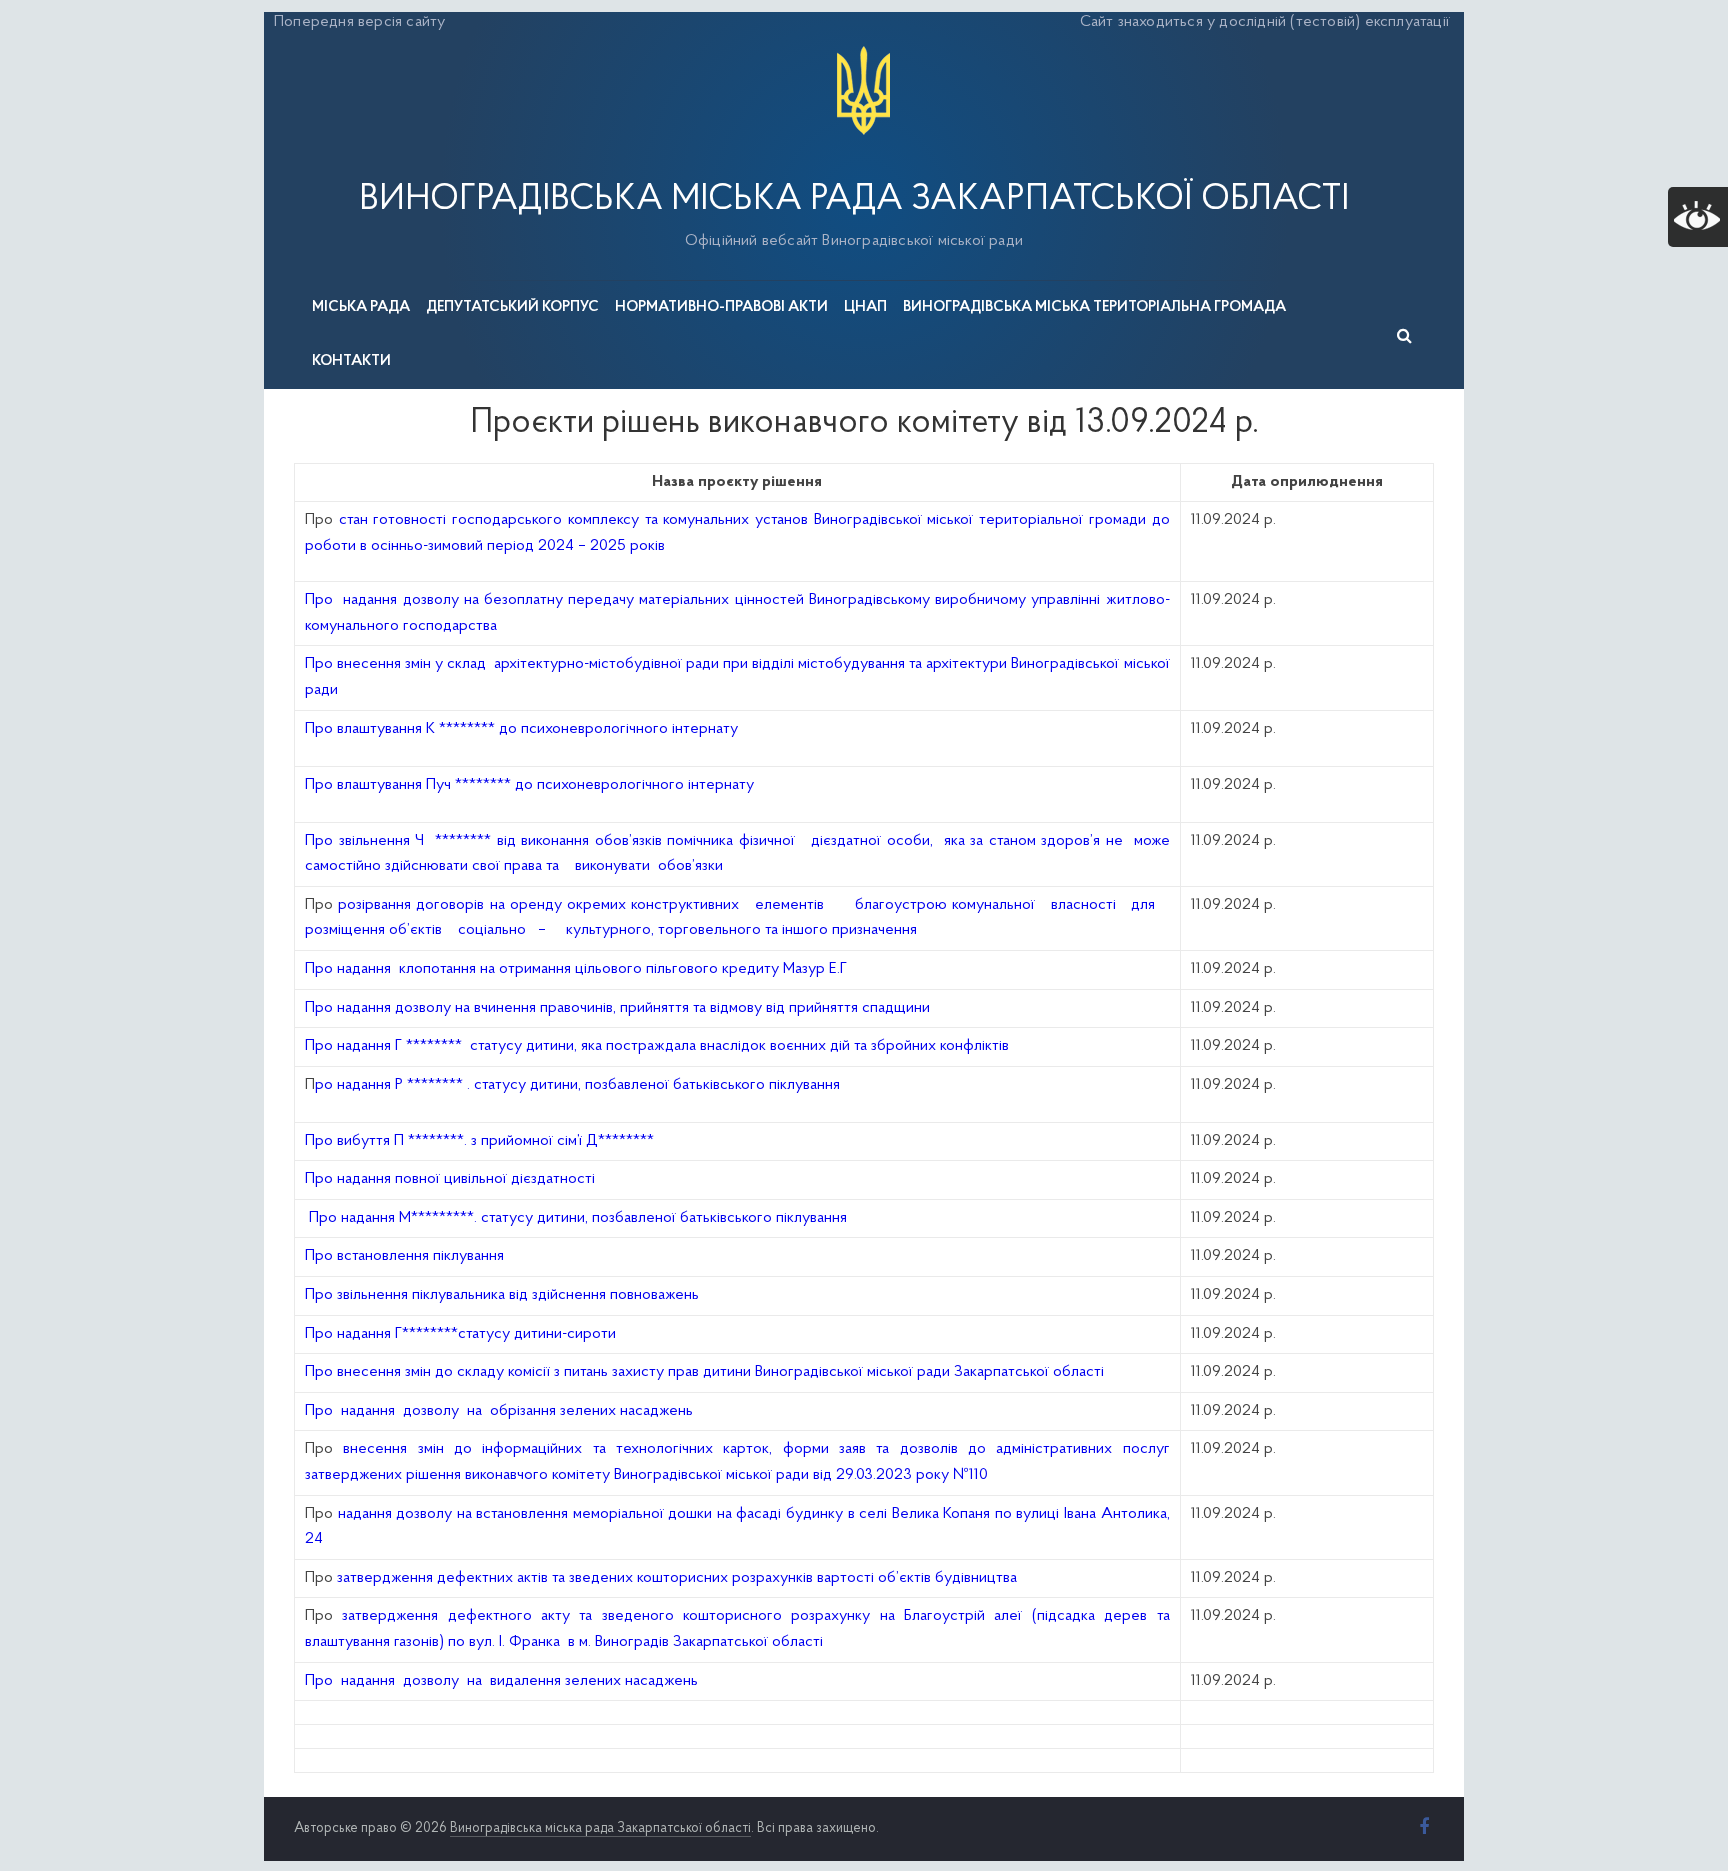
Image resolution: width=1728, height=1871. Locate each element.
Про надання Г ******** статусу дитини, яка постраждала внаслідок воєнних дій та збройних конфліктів (657, 1046)
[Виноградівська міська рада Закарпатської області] (864, 49)
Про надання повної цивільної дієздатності (450, 1179)
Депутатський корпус (512, 307)
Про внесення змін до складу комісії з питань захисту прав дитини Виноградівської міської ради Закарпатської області (704, 1372)
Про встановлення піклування (404, 1256)
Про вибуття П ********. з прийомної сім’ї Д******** (479, 1141)
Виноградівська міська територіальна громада (1094, 307)
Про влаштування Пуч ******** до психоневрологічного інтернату (529, 785)
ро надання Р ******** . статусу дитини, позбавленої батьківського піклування (577, 1085)
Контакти (351, 361)
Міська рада (361, 307)
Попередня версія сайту (359, 22)
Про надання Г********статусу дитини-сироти (460, 1334)
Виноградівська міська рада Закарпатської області (854, 200)
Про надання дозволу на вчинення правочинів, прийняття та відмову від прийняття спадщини (617, 1008)
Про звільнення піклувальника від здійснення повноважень (502, 1295)
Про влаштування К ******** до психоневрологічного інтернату (521, 729)
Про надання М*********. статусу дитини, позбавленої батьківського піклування (578, 1218)
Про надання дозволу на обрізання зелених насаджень (499, 1411)
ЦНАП (865, 307)
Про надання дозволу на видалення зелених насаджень (501, 1681)
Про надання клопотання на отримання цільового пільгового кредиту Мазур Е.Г (576, 969)
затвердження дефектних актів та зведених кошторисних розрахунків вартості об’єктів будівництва (677, 1578)
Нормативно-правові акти (721, 307)
